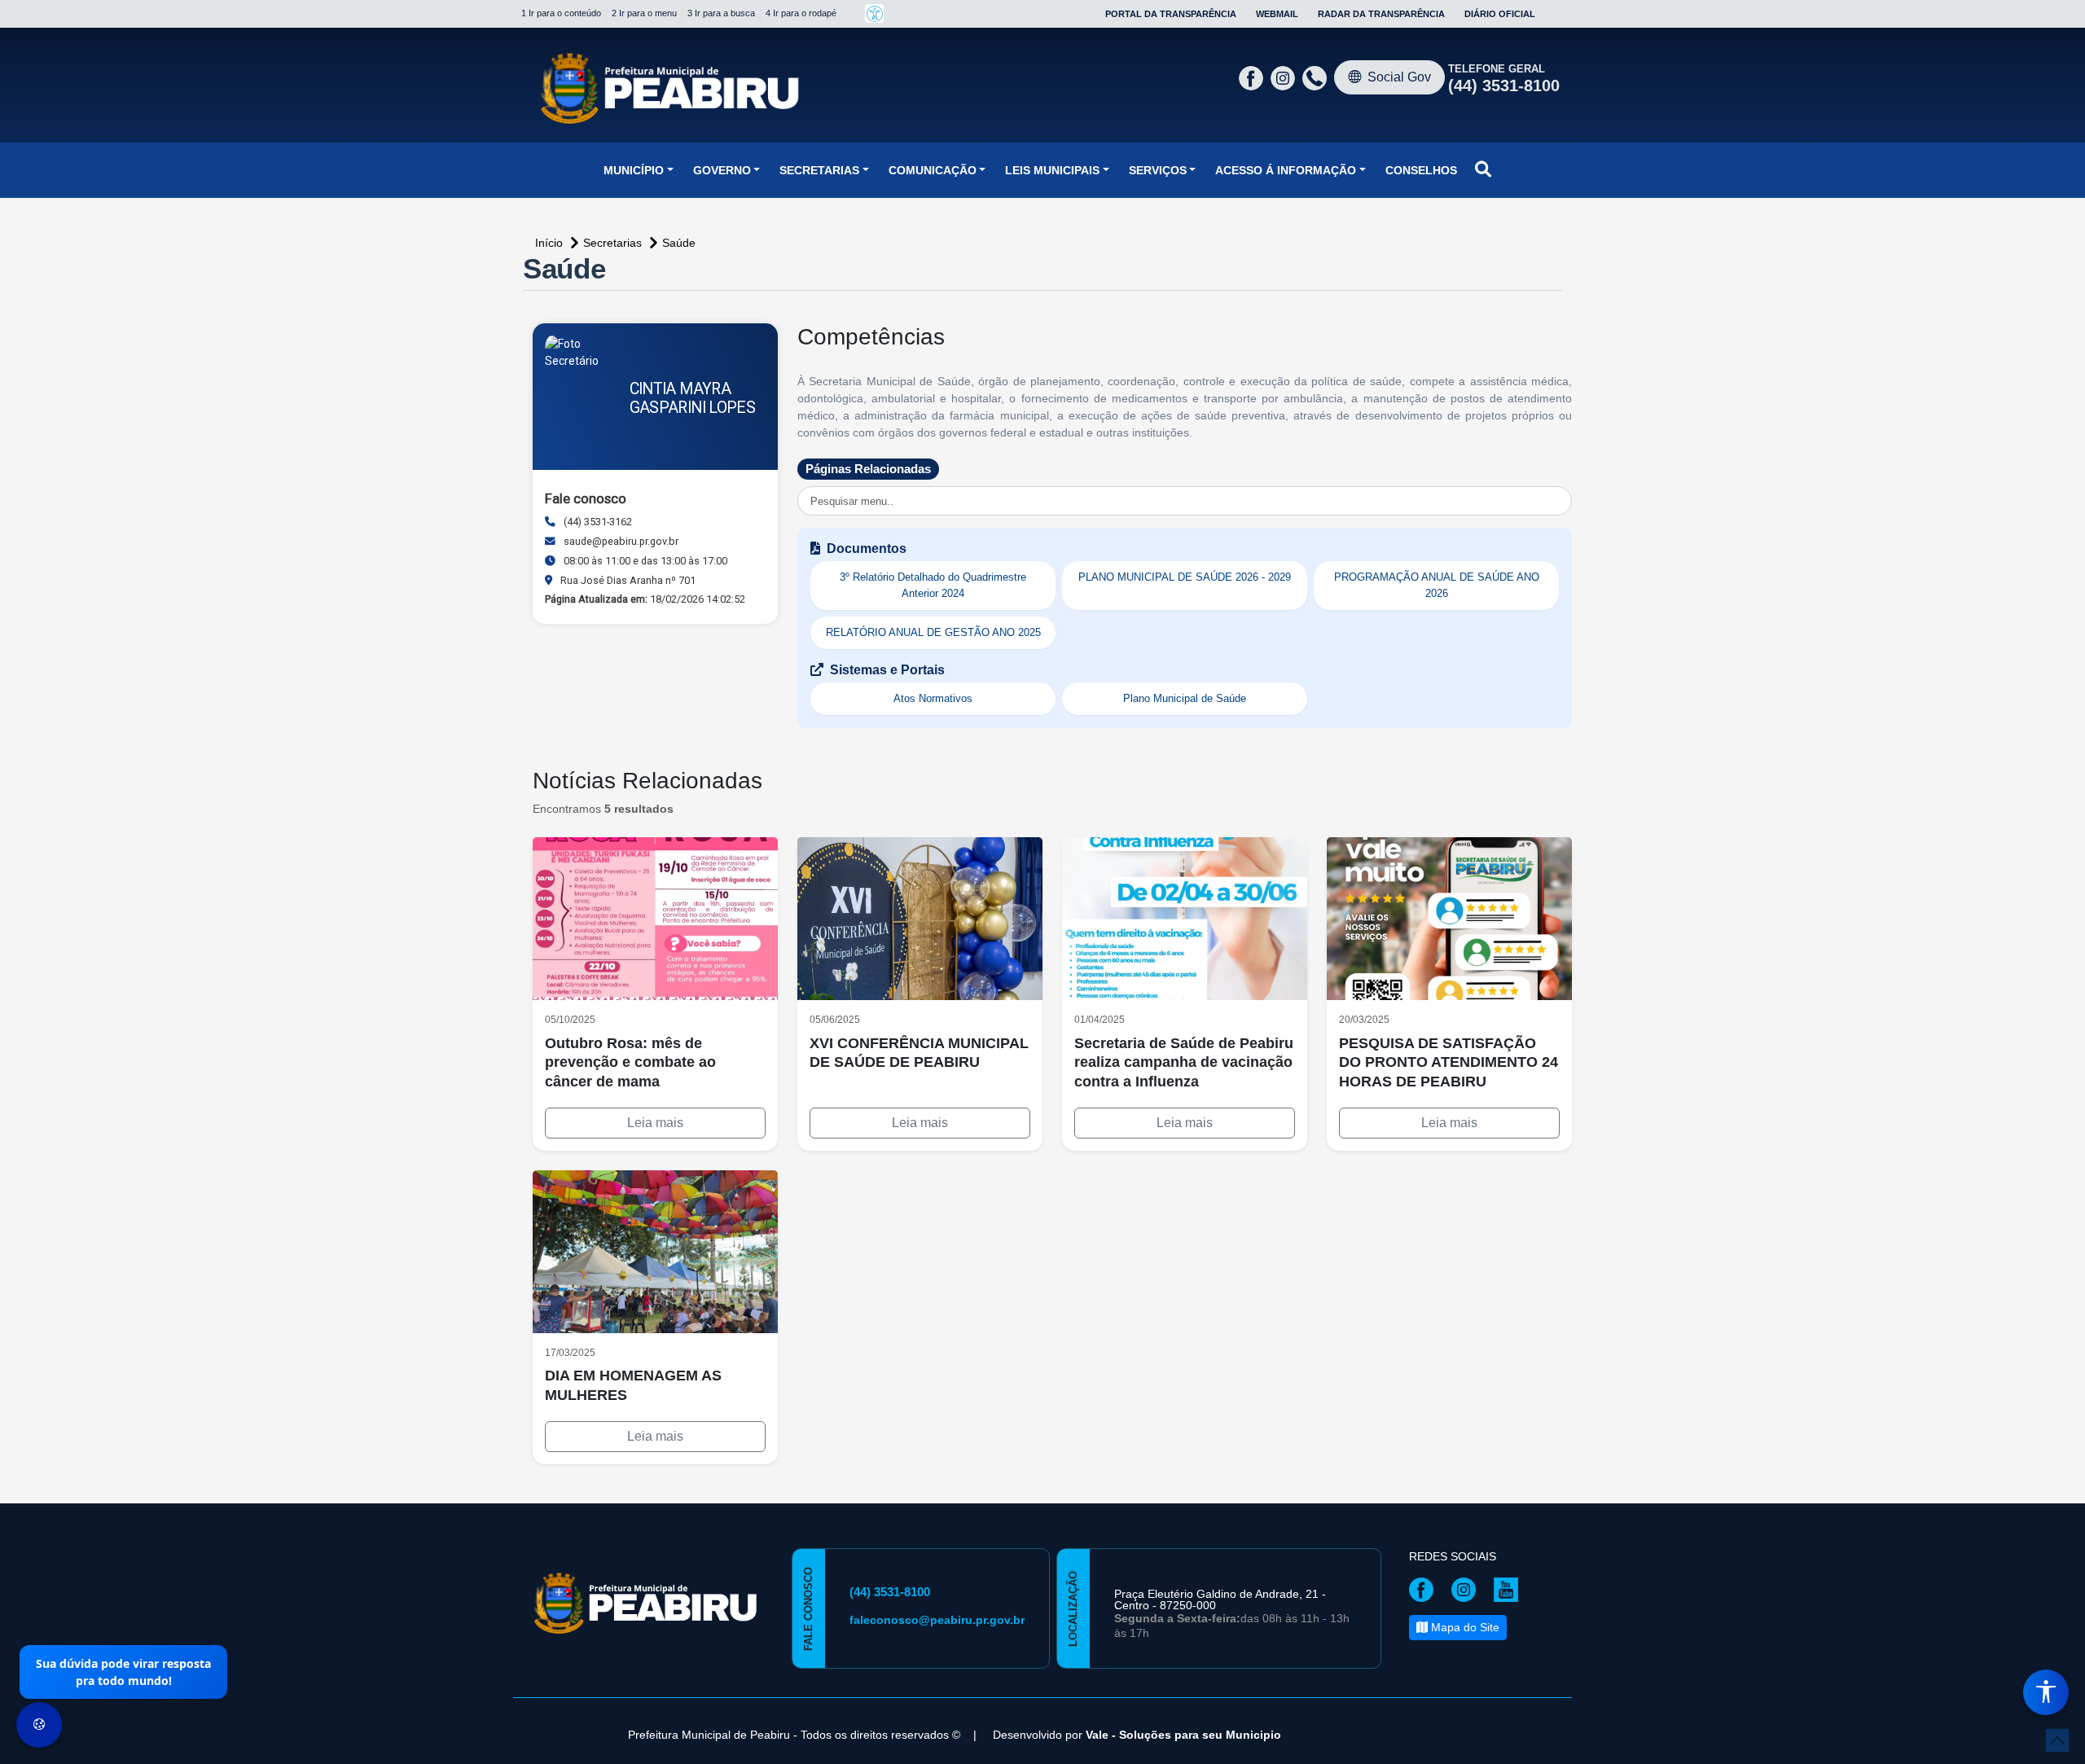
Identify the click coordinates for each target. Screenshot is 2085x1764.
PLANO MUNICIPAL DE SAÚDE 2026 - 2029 (1185, 577)
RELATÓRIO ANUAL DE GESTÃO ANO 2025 (933, 632)
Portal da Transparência (1171, 14)
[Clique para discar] (1317, 77)
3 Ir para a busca (721, 13)
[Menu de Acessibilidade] (2046, 1692)
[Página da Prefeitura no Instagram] (1285, 77)
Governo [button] (722, 170)
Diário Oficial (1500, 14)
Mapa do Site (1464, 1627)
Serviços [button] (1158, 170)
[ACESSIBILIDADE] (874, 13)
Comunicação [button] (933, 170)
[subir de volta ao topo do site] (2057, 1740)
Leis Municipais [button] (1052, 170)
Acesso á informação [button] (1286, 170)
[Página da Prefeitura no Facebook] (1253, 77)
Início (551, 243)
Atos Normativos (933, 698)
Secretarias (614, 243)
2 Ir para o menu (644, 13)
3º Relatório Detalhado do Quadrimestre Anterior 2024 (933, 585)
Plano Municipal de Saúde (1185, 698)
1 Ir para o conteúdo (561, 13)
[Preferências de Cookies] (39, 1725)
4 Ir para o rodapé (801, 13)
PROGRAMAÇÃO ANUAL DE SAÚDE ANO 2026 (1437, 585)
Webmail (1277, 14)
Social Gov (1399, 77)
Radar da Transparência (1381, 14)
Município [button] (634, 170)
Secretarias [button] (819, 170)
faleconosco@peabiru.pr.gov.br (937, 1620)
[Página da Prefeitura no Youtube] (1510, 1589)
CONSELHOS (1421, 170)
